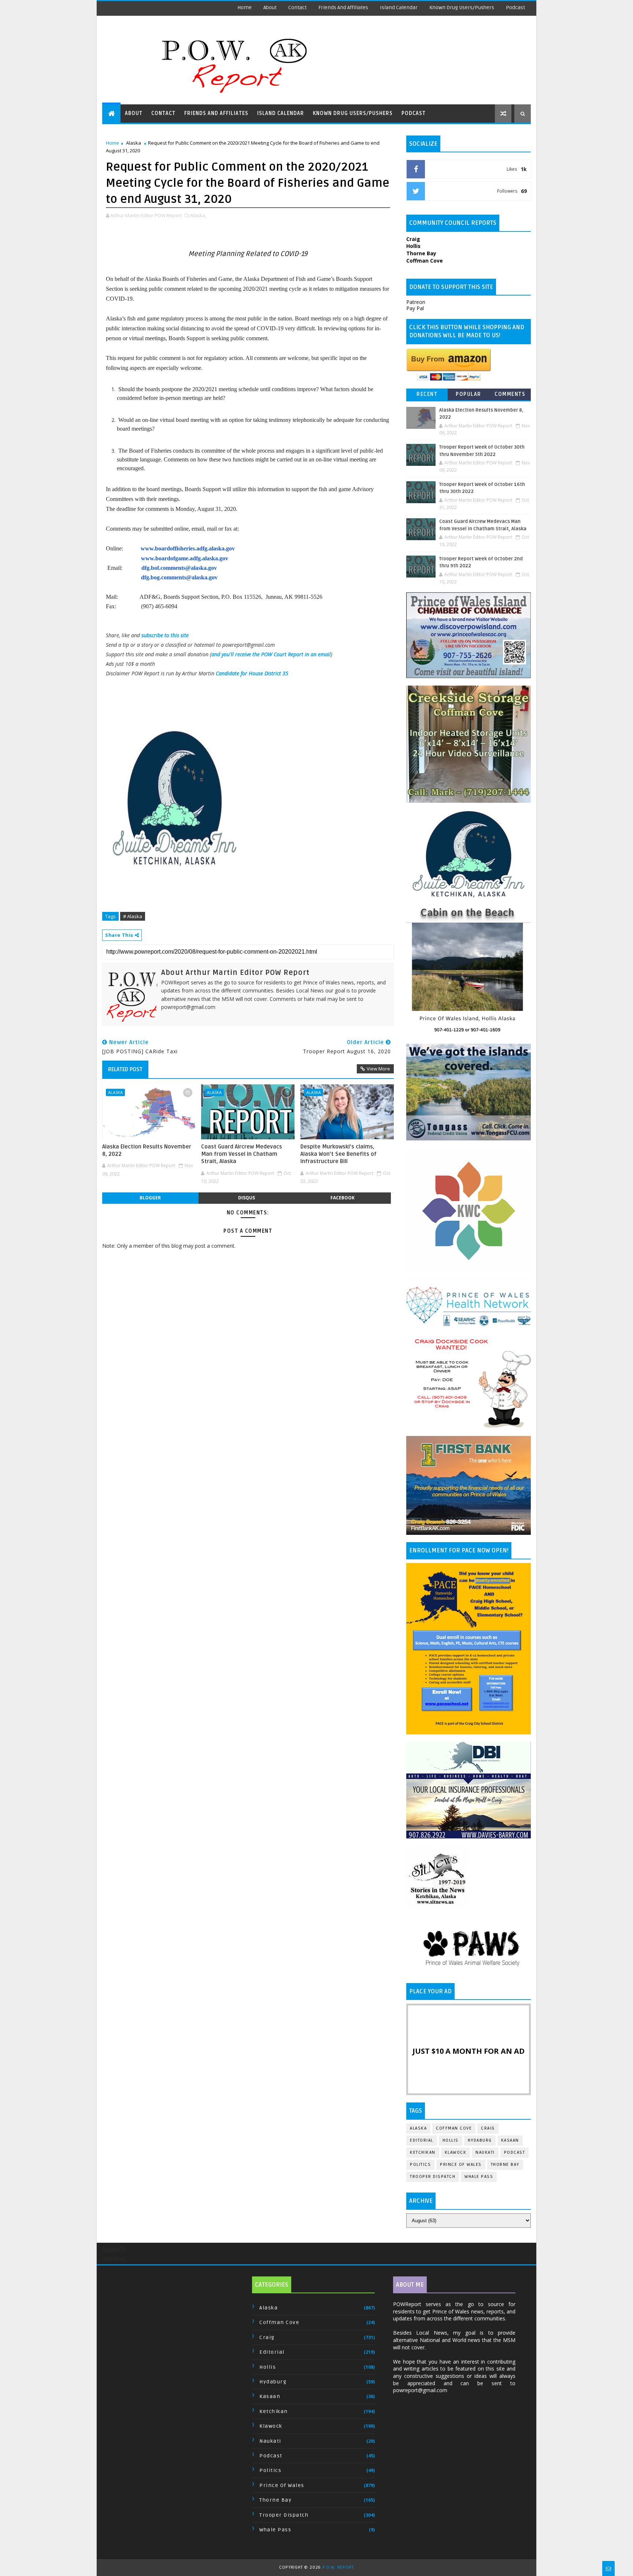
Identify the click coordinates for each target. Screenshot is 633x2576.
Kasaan (510, 2140)
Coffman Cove (454, 2128)
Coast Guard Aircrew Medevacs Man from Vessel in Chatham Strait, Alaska (242, 1154)
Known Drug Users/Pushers (462, 8)
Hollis (451, 2140)
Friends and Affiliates (343, 8)
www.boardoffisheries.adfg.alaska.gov (188, 548)
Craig (488, 2128)
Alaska (134, 143)
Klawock (456, 2152)
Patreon (416, 302)
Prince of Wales (461, 2165)
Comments (510, 394)
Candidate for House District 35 (252, 673)
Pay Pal (415, 308)
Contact (297, 8)
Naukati (485, 2152)
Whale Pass (479, 2177)
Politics (420, 2165)
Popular (469, 394)
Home (245, 8)
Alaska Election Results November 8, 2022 (147, 1150)
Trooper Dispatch (433, 2177)
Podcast (515, 8)
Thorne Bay (505, 2165)
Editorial (422, 2140)
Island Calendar (399, 8)
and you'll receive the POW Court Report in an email (271, 654)
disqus (247, 1198)
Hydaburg (480, 2140)
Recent (427, 394)
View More (378, 1069)
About (270, 8)
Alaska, (198, 215)
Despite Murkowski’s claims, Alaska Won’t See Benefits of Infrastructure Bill (338, 1154)
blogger (150, 1198)
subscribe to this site (165, 635)
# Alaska (133, 916)
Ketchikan (423, 2152)
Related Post (125, 1069)
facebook (343, 1198)
